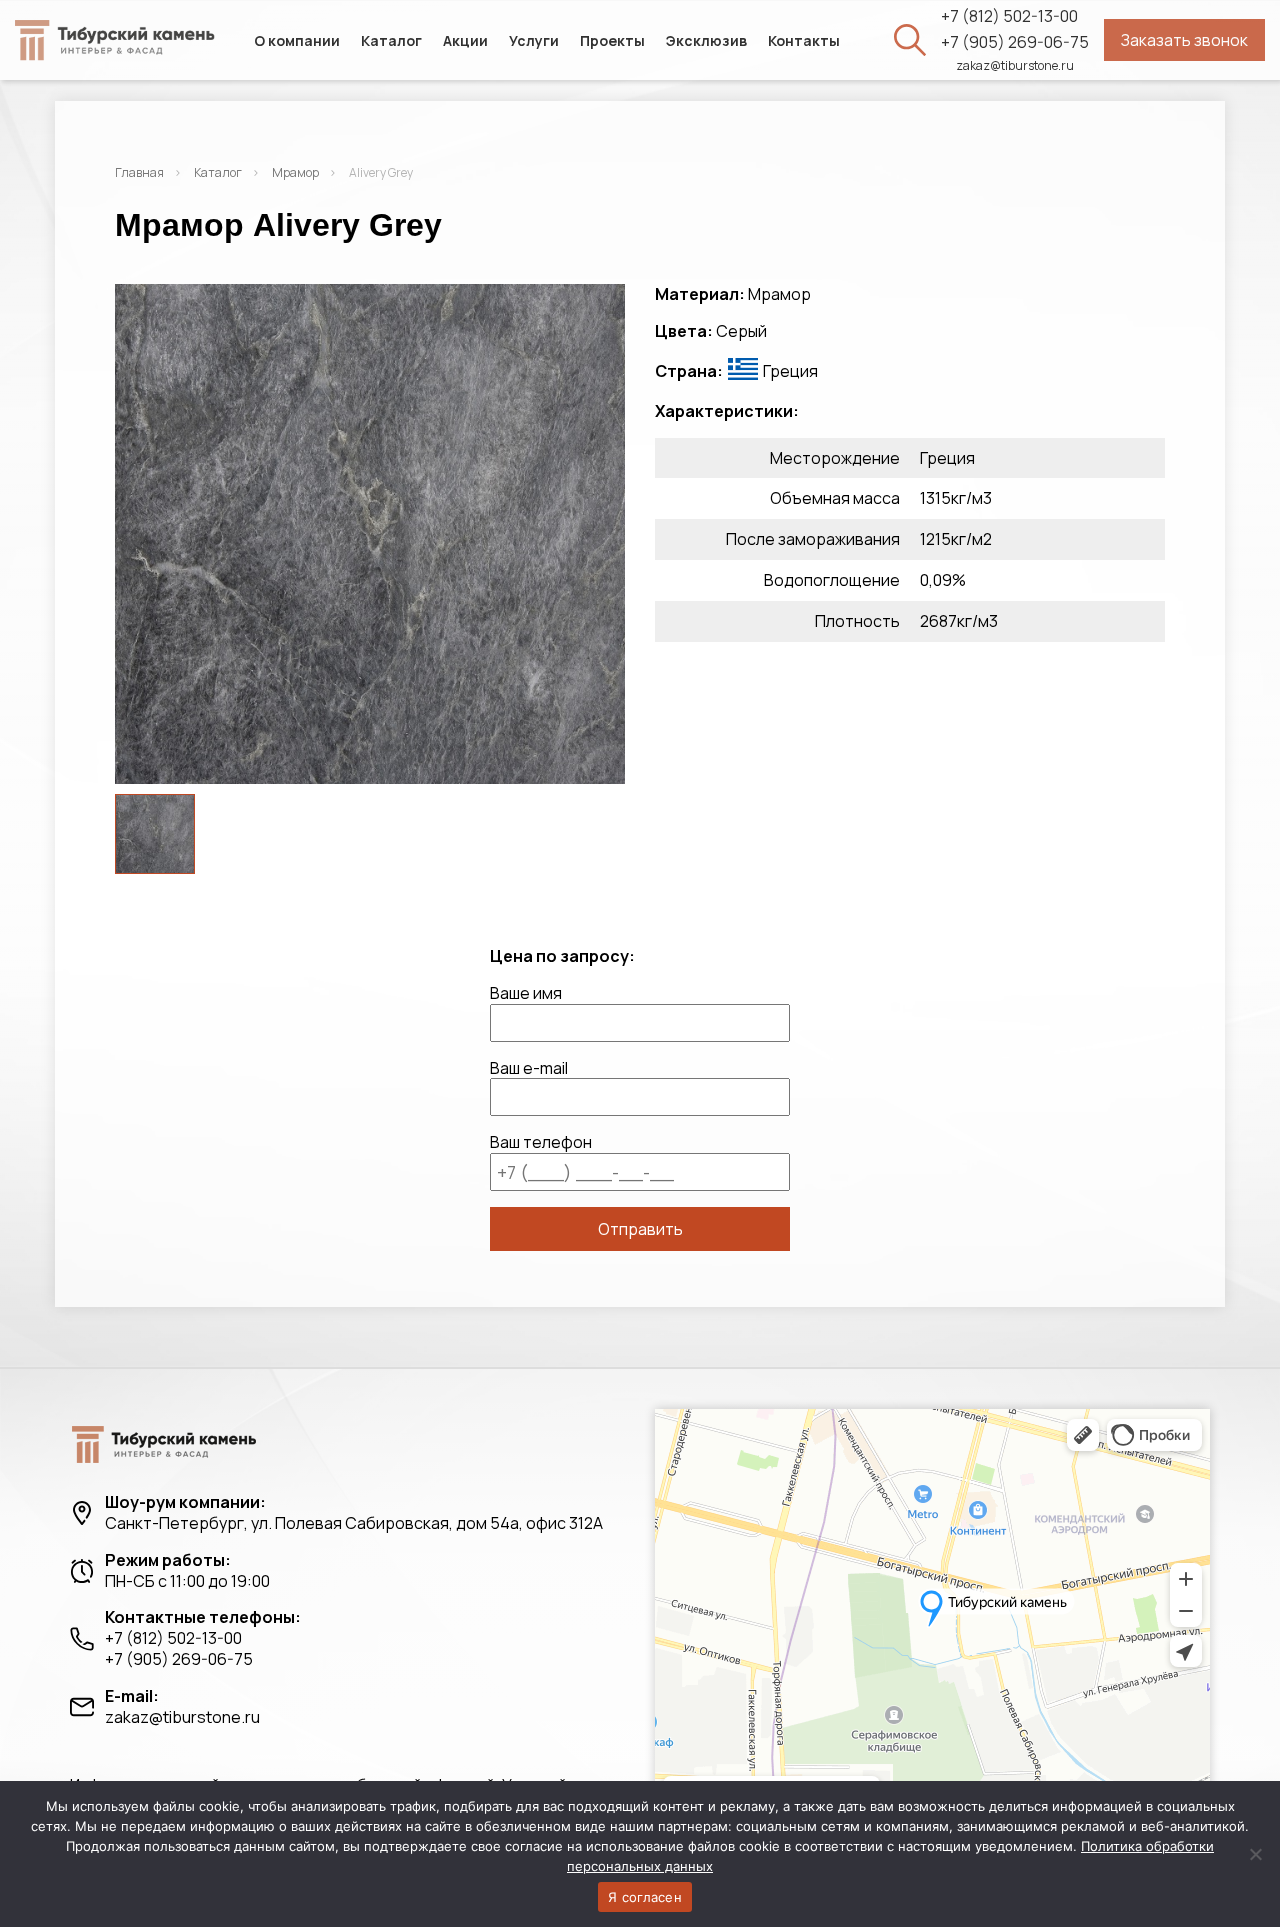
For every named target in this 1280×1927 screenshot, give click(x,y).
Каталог (391, 40)
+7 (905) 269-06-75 (1015, 42)
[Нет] (1255, 1854)
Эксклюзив (706, 40)
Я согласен (645, 1897)
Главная (139, 172)
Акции (465, 40)
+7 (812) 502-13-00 (1009, 16)
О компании (297, 40)
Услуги (534, 40)
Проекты (612, 40)
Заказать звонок (1184, 40)
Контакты (804, 40)
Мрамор (295, 172)
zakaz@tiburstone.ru (1015, 66)
